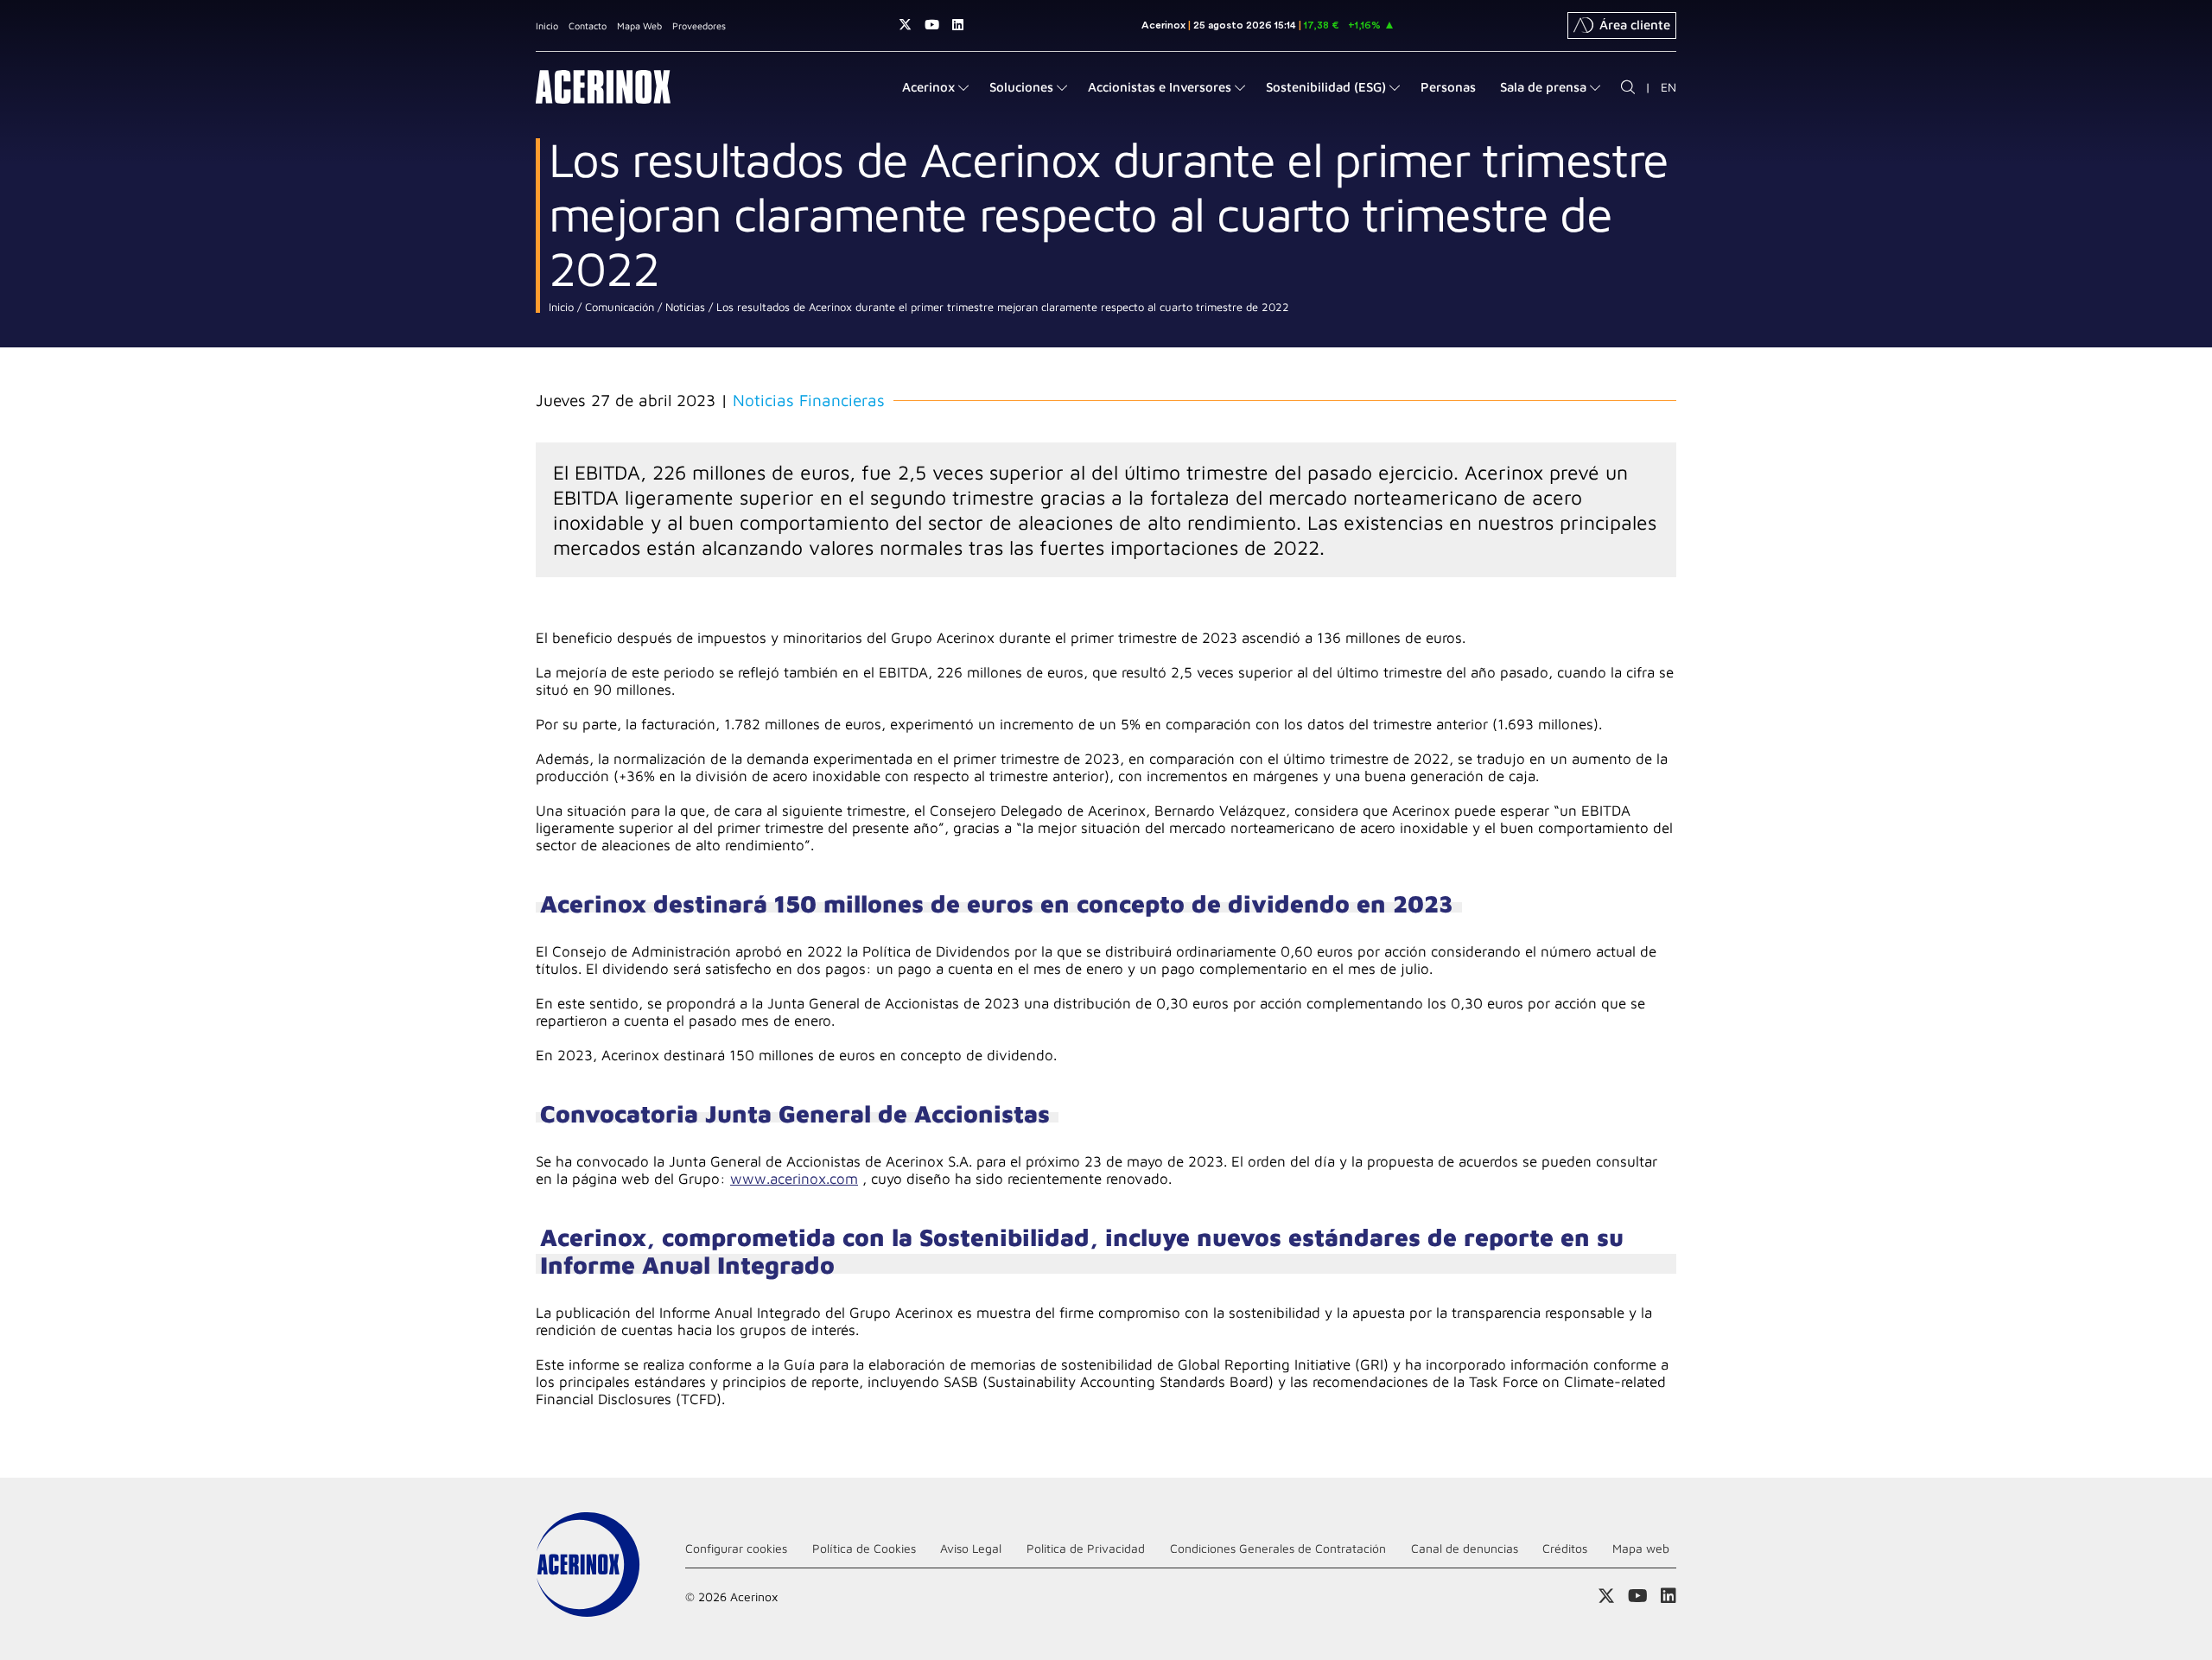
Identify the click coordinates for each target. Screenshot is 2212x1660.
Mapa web (1641, 1548)
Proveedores (699, 25)
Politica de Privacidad (1086, 1548)
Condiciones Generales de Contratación (1278, 1548)
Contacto (588, 25)
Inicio (547, 25)
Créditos (1565, 1548)
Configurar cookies (736, 1548)
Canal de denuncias (1465, 1548)
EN (1669, 87)
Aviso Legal (971, 1548)
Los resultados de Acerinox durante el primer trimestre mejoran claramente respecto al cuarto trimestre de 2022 (1001, 307)
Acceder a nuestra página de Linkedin (958, 25)
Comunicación (618, 307)
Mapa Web (639, 25)
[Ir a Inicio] (603, 87)
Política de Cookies (864, 1548)
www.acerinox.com (794, 1179)
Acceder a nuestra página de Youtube (932, 25)
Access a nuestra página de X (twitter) (905, 25)
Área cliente (1635, 25)
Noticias (683, 307)
